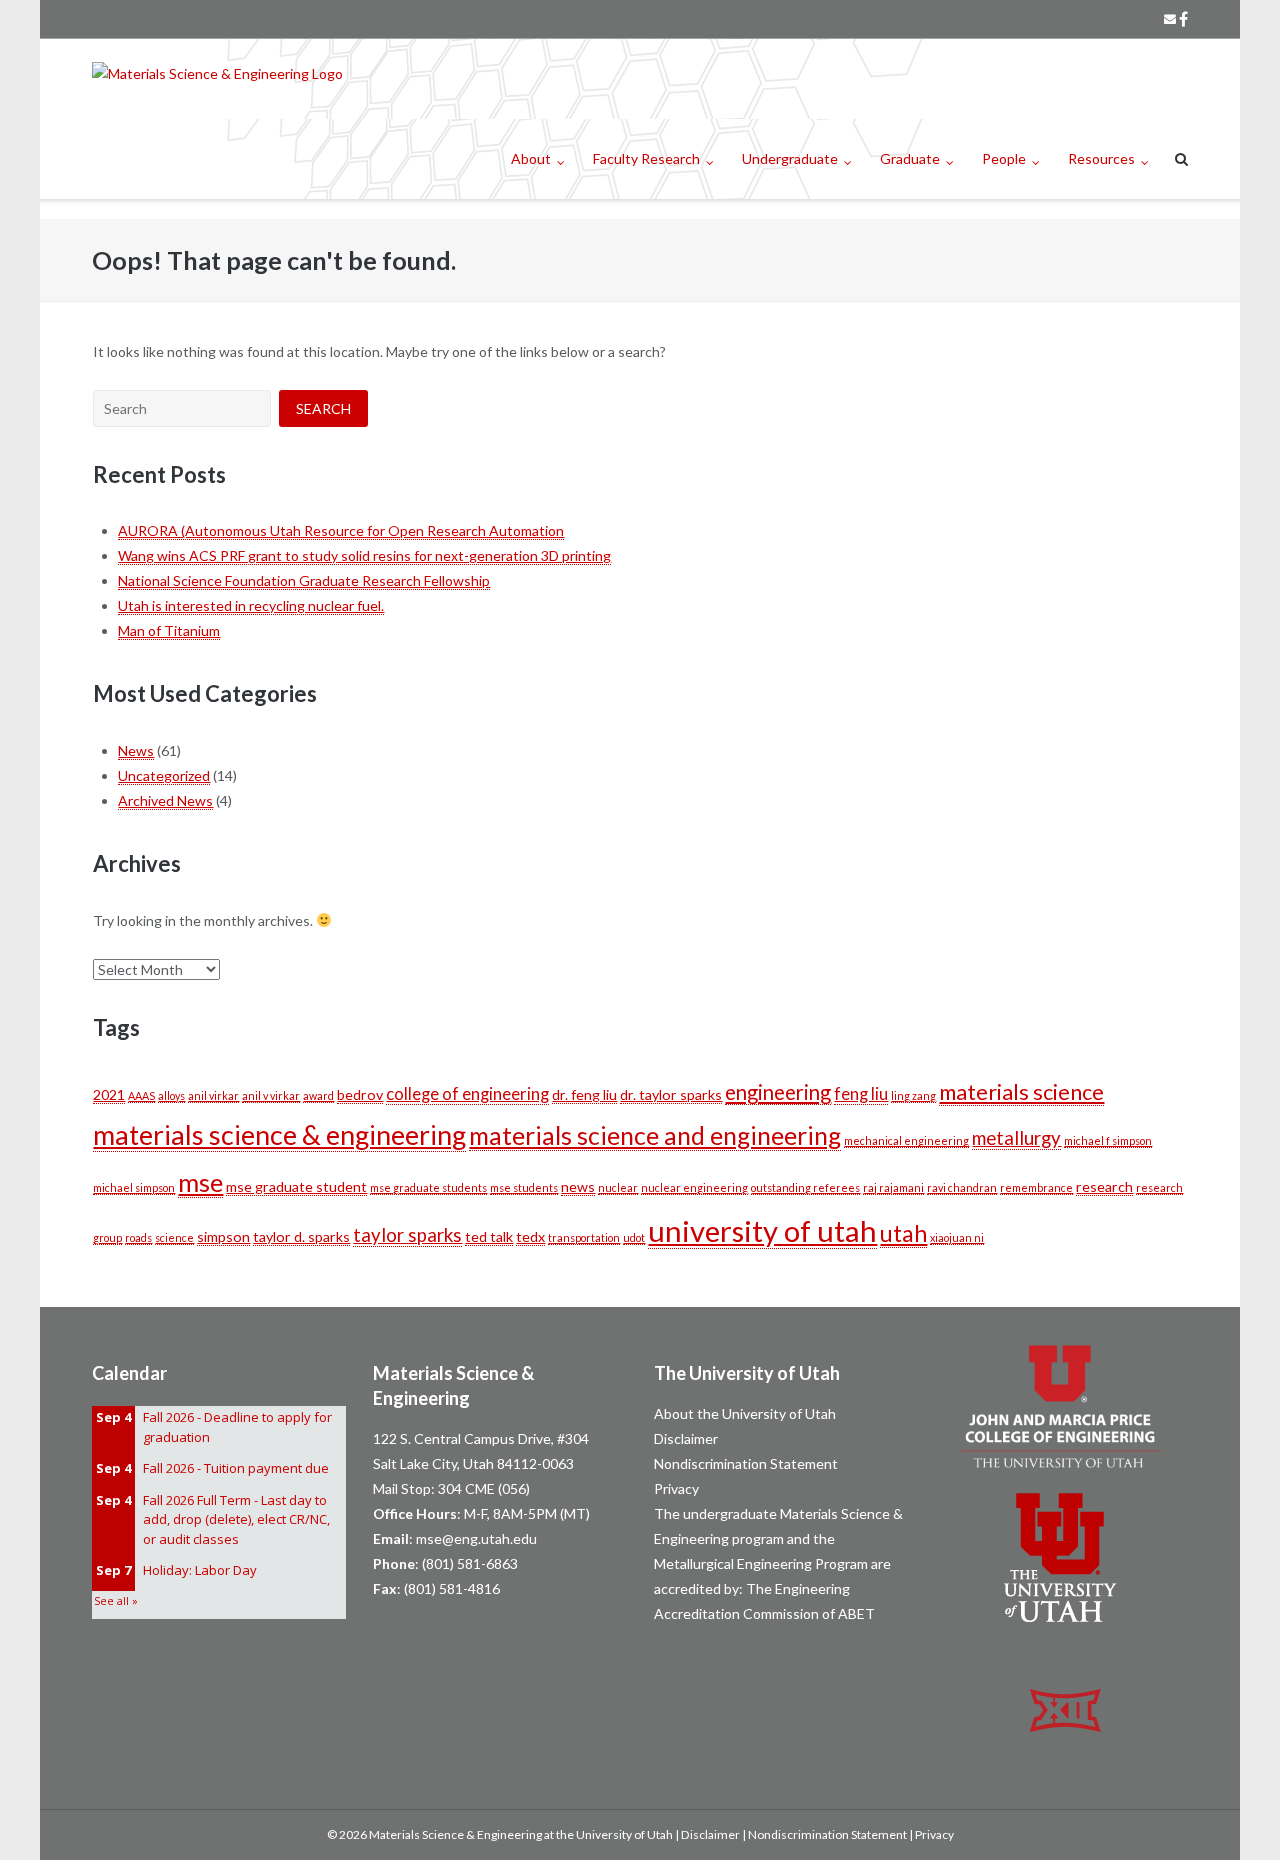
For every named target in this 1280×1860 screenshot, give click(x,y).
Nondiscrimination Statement (746, 1463)
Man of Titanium (169, 630)
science (174, 1237)
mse (200, 1182)
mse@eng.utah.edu (476, 1538)
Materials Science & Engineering (455, 1834)
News (136, 750)
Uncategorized (164, 775)
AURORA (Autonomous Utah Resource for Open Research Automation (341, 530)
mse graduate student (296, 1186)
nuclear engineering (694, 1187)
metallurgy (1016, 1138)
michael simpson (134, 1187)
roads (138, 1237)
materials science (1021, 1092)
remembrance (1036, 1187)
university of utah (762, 1230)
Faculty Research (646, 158)
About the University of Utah (745, 1413)
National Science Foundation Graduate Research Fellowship (304, 580)
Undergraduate (790, 158)
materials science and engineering (655, 1135)
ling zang (913, 1095)
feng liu (861, 1094)
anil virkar (213, 1095)
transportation (584, 1237)
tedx (530, 1236)
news (578, 1186)
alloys (171, 1095)
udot (634, 1237)
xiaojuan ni (957, 1237)
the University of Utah (614, 1834)
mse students (524, 1187)
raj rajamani (893, 1187)
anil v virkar (271, 1095)
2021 (109, 1094)
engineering (778, 1092)
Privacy (676, 1488)
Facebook (1183, 19)
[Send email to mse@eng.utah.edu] (1170, 19)
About (531, 158)
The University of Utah (747, 1373)
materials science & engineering (279, 1134)
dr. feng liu (584, 1094)
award (318, 1095)
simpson (223, 1236)
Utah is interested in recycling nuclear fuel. (251, 605)
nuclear (618, 1187)
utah (903, 1233)
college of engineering (467, 1094)
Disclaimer (686, 1438)
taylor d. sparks (301, 1236)
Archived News (165, 800)
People (1004, 158)
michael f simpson (1108, 1140)
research (1104, 1186)
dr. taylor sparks (671, 1094)
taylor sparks (407, 1235)
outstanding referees (805, 1187)
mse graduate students (428, 1187)
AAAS (141, 1095)
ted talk (489, 1236)
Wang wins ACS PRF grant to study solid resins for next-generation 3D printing (364, 555)
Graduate (910, 158)
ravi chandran (962, 1187)
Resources (1101, 158)
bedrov (360, 1094)
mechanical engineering (906, 1140)
